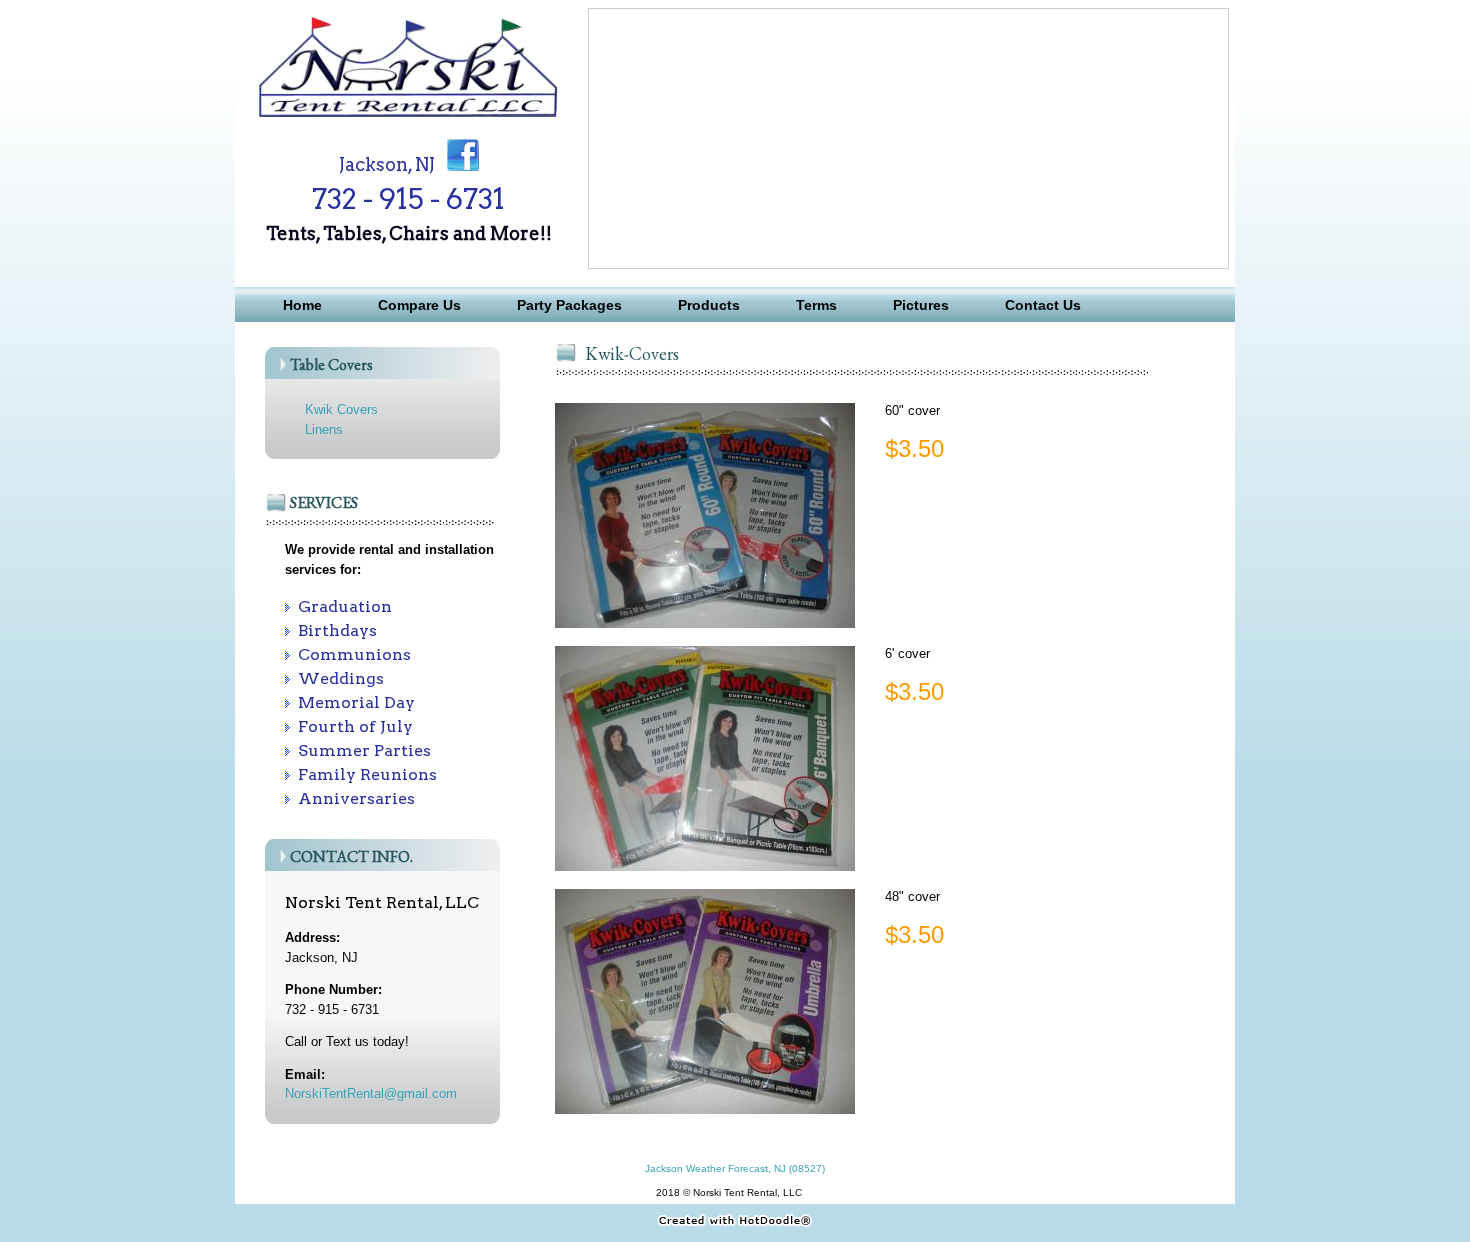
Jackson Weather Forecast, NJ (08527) (735, 1168)
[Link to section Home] (408, 117)
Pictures (921, 305)
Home (302, 305)
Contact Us (1043, 305)
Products (709, 305)
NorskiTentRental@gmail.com (371, 1093)
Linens (324, 429)
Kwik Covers (341, 409)
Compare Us (419, 305)
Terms (816, 305)
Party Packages (569, 305)
